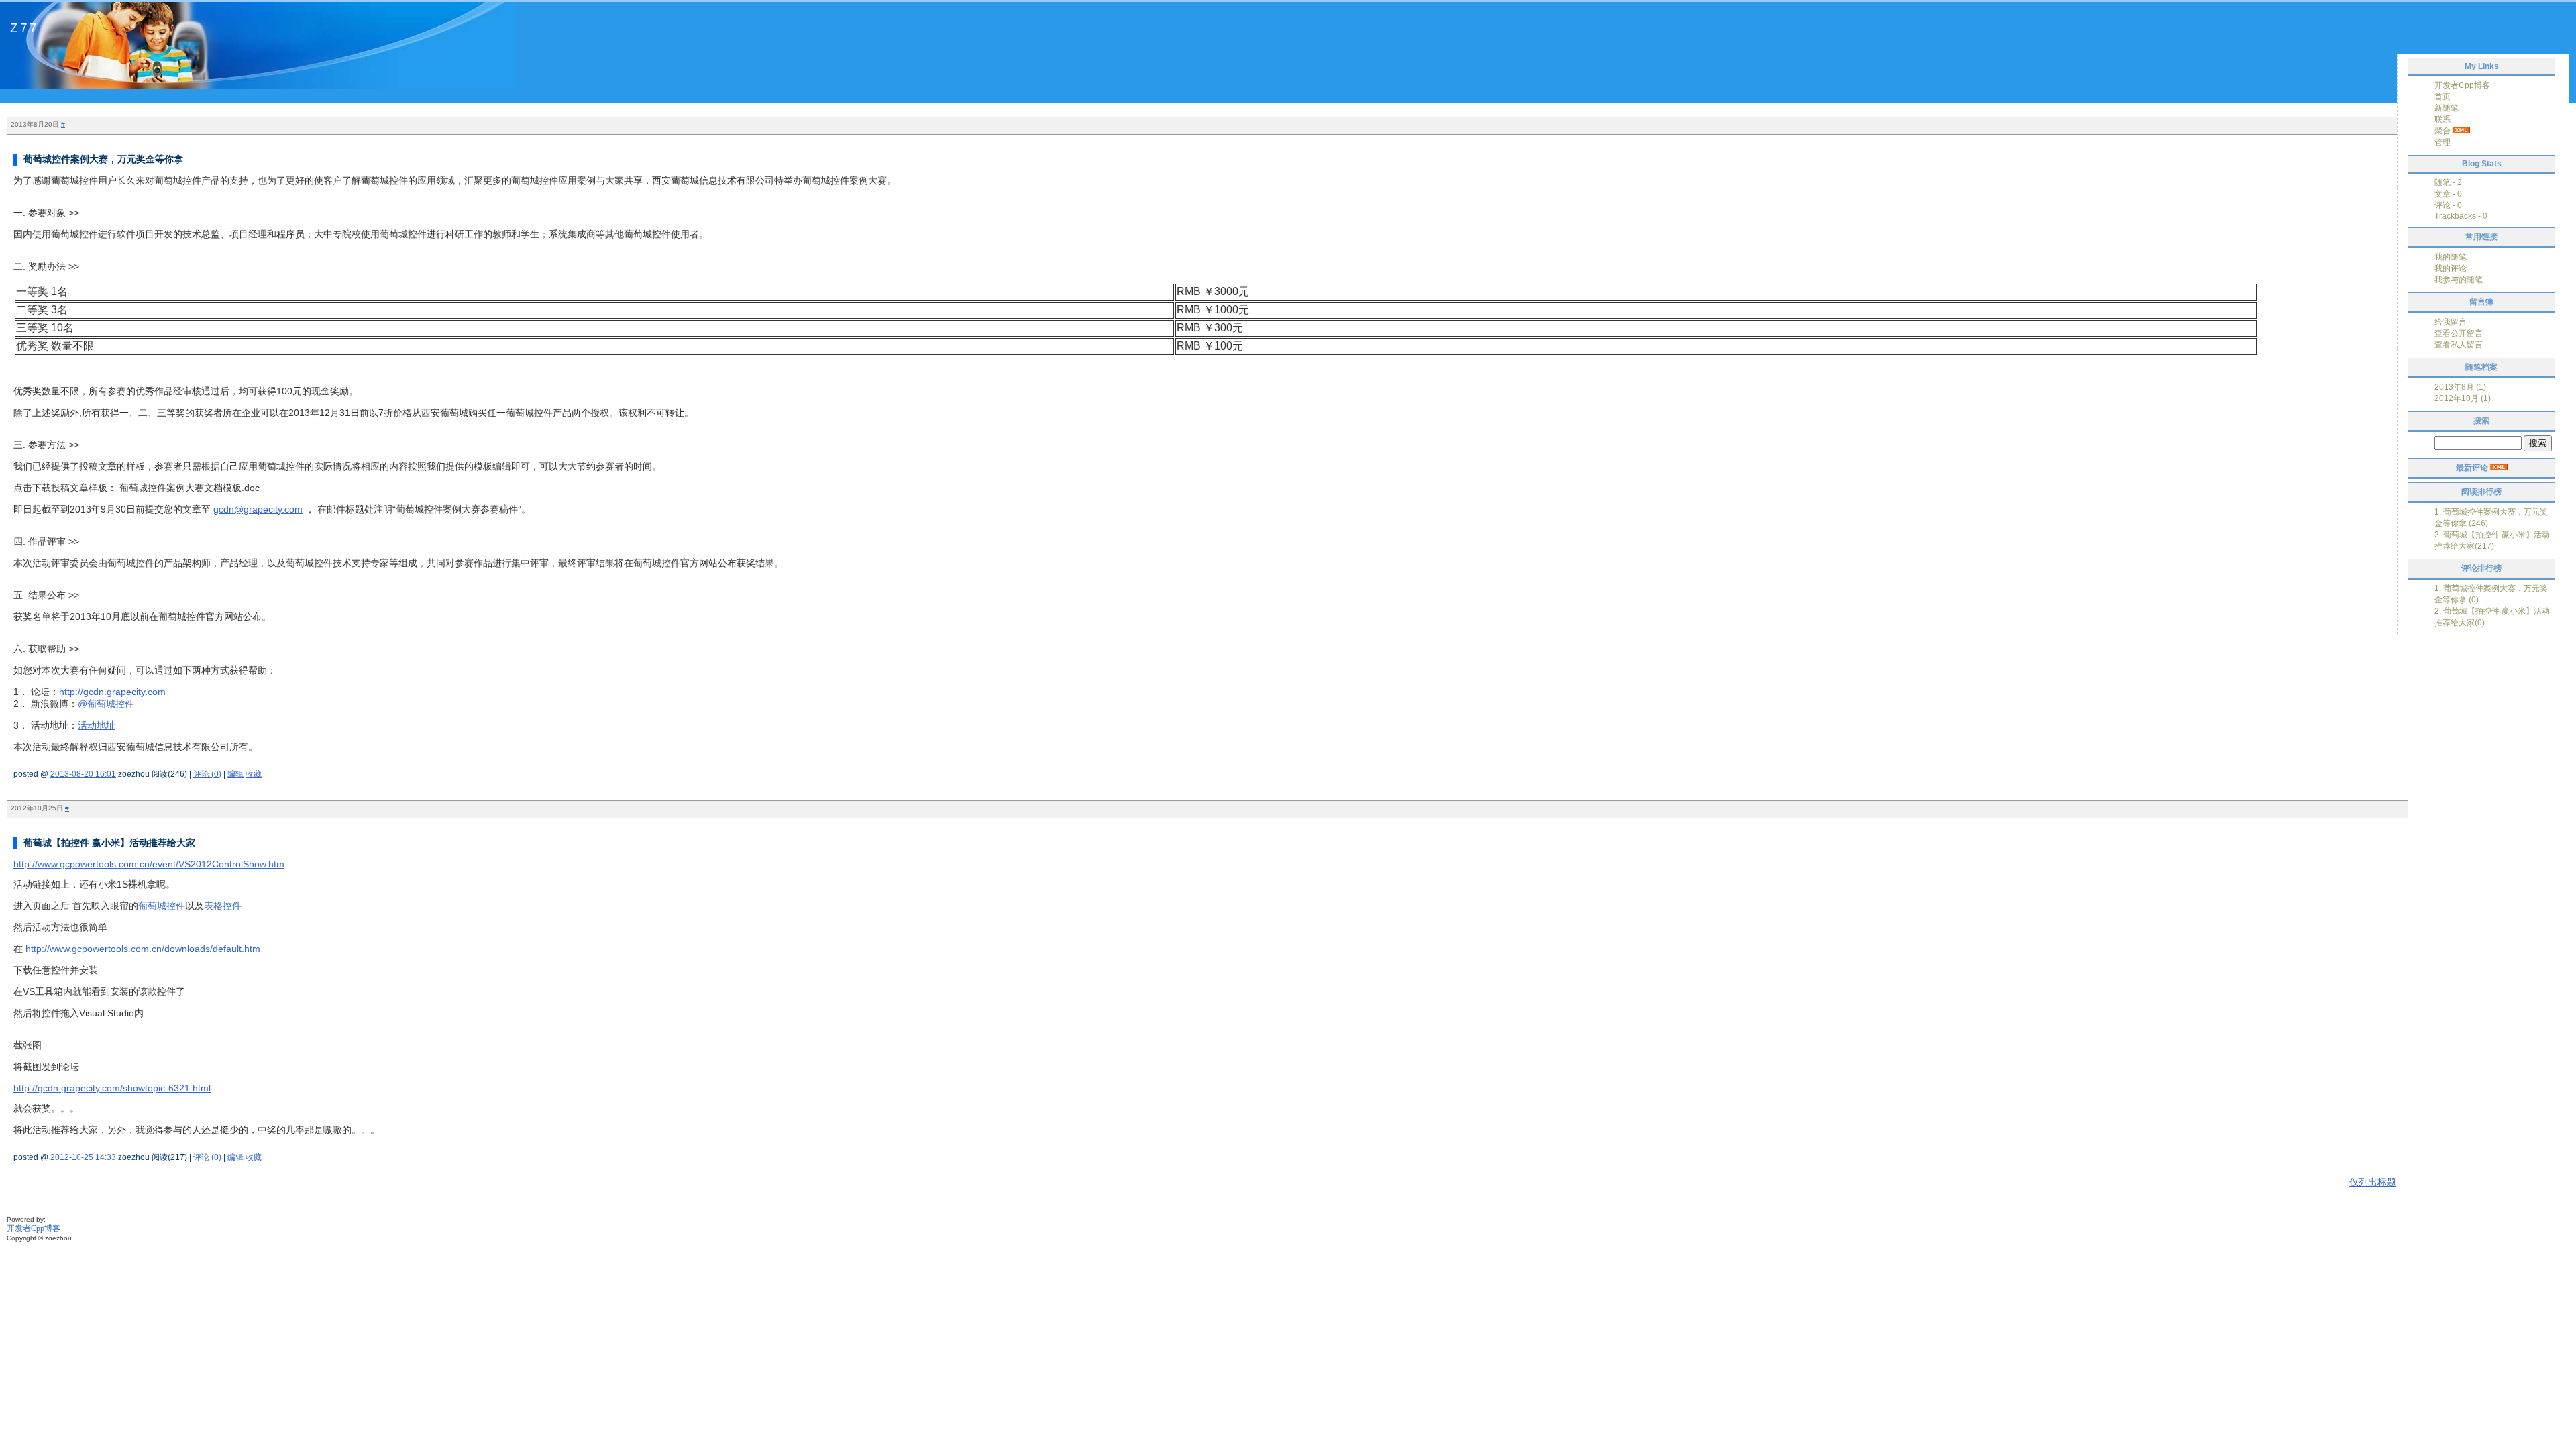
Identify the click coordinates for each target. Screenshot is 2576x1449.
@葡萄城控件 (106, 704)
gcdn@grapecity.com (258, 509)
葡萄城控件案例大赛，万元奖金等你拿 (103, 159)
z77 (24, 28)
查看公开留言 (2459, 333)
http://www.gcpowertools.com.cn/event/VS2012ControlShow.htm (149, 864)
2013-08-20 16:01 (83, 774)
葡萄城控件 (162, 906)
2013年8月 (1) (2460, 387)
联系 (2443, 119)
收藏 (254, 774)
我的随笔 (2451, 257)
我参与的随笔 (2459, 280)
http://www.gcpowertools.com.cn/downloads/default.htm (143, 949)
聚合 (2443, 131)
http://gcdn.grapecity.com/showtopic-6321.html (112, 1088)
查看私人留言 (2459, 345)
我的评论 (2451, 268)
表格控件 (223, 906)
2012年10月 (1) (2463, 398)
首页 (2443, 97)
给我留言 (2451, 322)
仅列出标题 (2373, 1182)
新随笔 (2447, 108)
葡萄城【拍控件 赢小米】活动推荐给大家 (109, 843)
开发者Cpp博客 (2462, 85)
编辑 (235, 774)
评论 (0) (207, 774)
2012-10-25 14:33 (83, 1157)
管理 (2443, 142)
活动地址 (97, 725)
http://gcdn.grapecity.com (112, 692)
